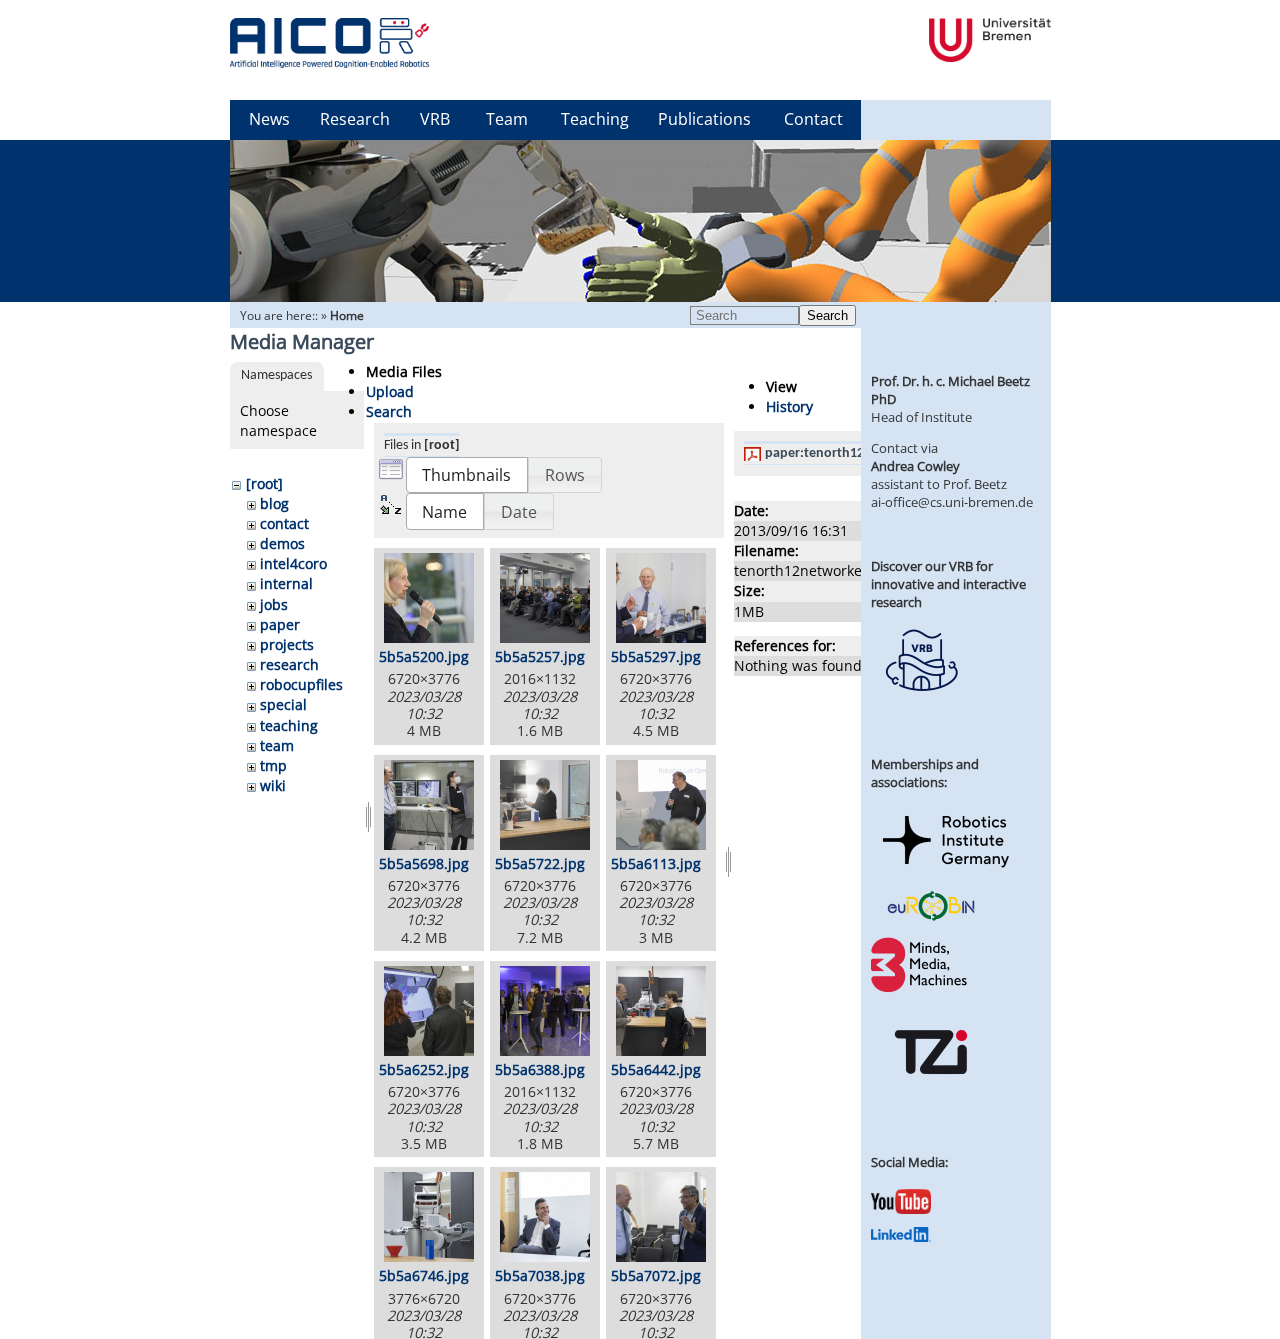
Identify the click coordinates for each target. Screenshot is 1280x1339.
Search (827, 315)
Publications (704, 119)
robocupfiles (301, 684)
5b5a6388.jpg (540, 1069)
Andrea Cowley (915, 466)
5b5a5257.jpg (540, 656)
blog (274, 503)
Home (347, 315)
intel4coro (293, 563)
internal (286, 583)
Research (355, 119)
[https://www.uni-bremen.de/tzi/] (931, 1092)
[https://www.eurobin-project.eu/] (931, 918)
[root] (264, 483)
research (289, 664)
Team (507, 119)
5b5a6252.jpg (424, 1069)
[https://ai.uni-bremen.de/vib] (921, 706)
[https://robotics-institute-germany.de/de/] (946, 871)
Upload (390, 391)
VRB (435, 119)
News (269, 119)
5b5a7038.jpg (540, 1275)
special (283, 704)
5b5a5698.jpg (424, 863)
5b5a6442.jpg (656, 1069)
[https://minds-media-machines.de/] (921, 989)
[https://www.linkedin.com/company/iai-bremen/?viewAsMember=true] (901, 1237)
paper (280, 624)
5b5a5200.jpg (424, 656)
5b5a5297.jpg (656, 656)
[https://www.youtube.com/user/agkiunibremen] (901, 1209)
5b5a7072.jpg (656, 1275)
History (789, 406)
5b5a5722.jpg (540, 863)
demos (282, 543)
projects (287, 644)
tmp (273, 765)
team (277, 745)
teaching (289, 725)
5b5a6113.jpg (656, 863)
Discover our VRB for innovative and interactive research (948, 584)
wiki (273, 785)
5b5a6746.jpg (424, 1275)
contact (284, 523)
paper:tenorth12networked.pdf (859, 453)
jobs (274, 604)
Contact (813, 119)
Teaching (595, 119)
